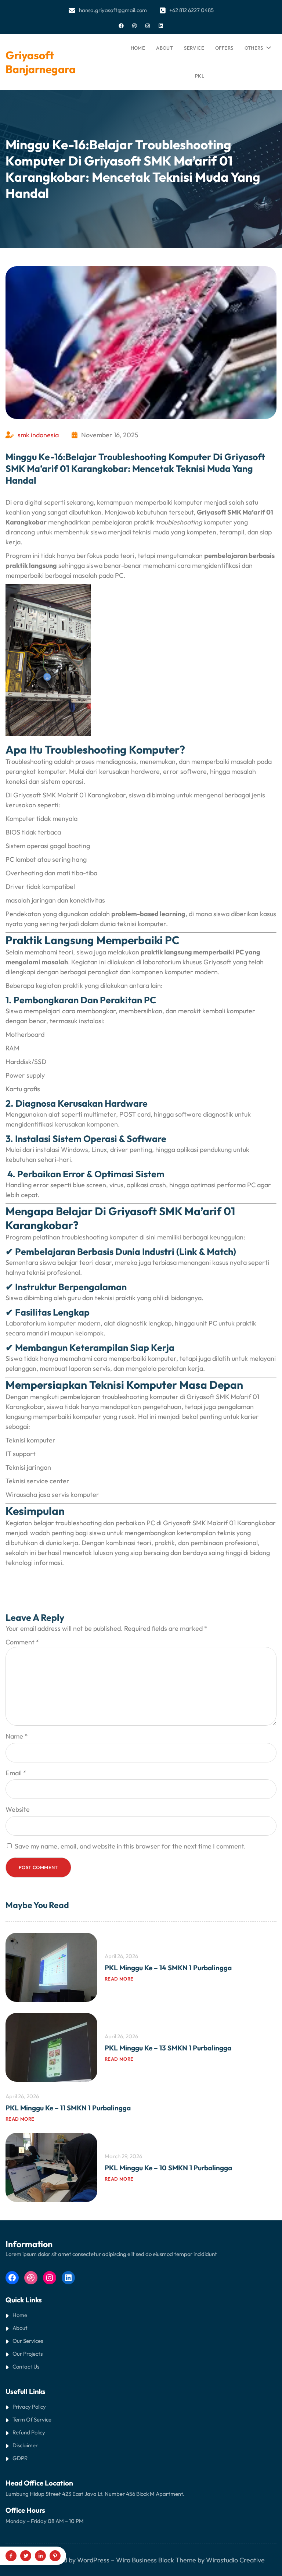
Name (17, 1736)
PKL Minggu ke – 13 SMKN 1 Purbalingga (168, 2048)
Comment (22, 1642)
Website (18, 1809)
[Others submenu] (267, 46)
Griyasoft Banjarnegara (41, 62)
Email (16, 1773)
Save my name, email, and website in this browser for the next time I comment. (130, 1846)
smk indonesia (38, 435)
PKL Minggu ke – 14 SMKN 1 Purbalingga (168, 1968)
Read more (119, 1979)
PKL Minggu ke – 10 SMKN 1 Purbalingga (168, 2168)
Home (138, 48)
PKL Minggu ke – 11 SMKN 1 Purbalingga (68, 2108)
